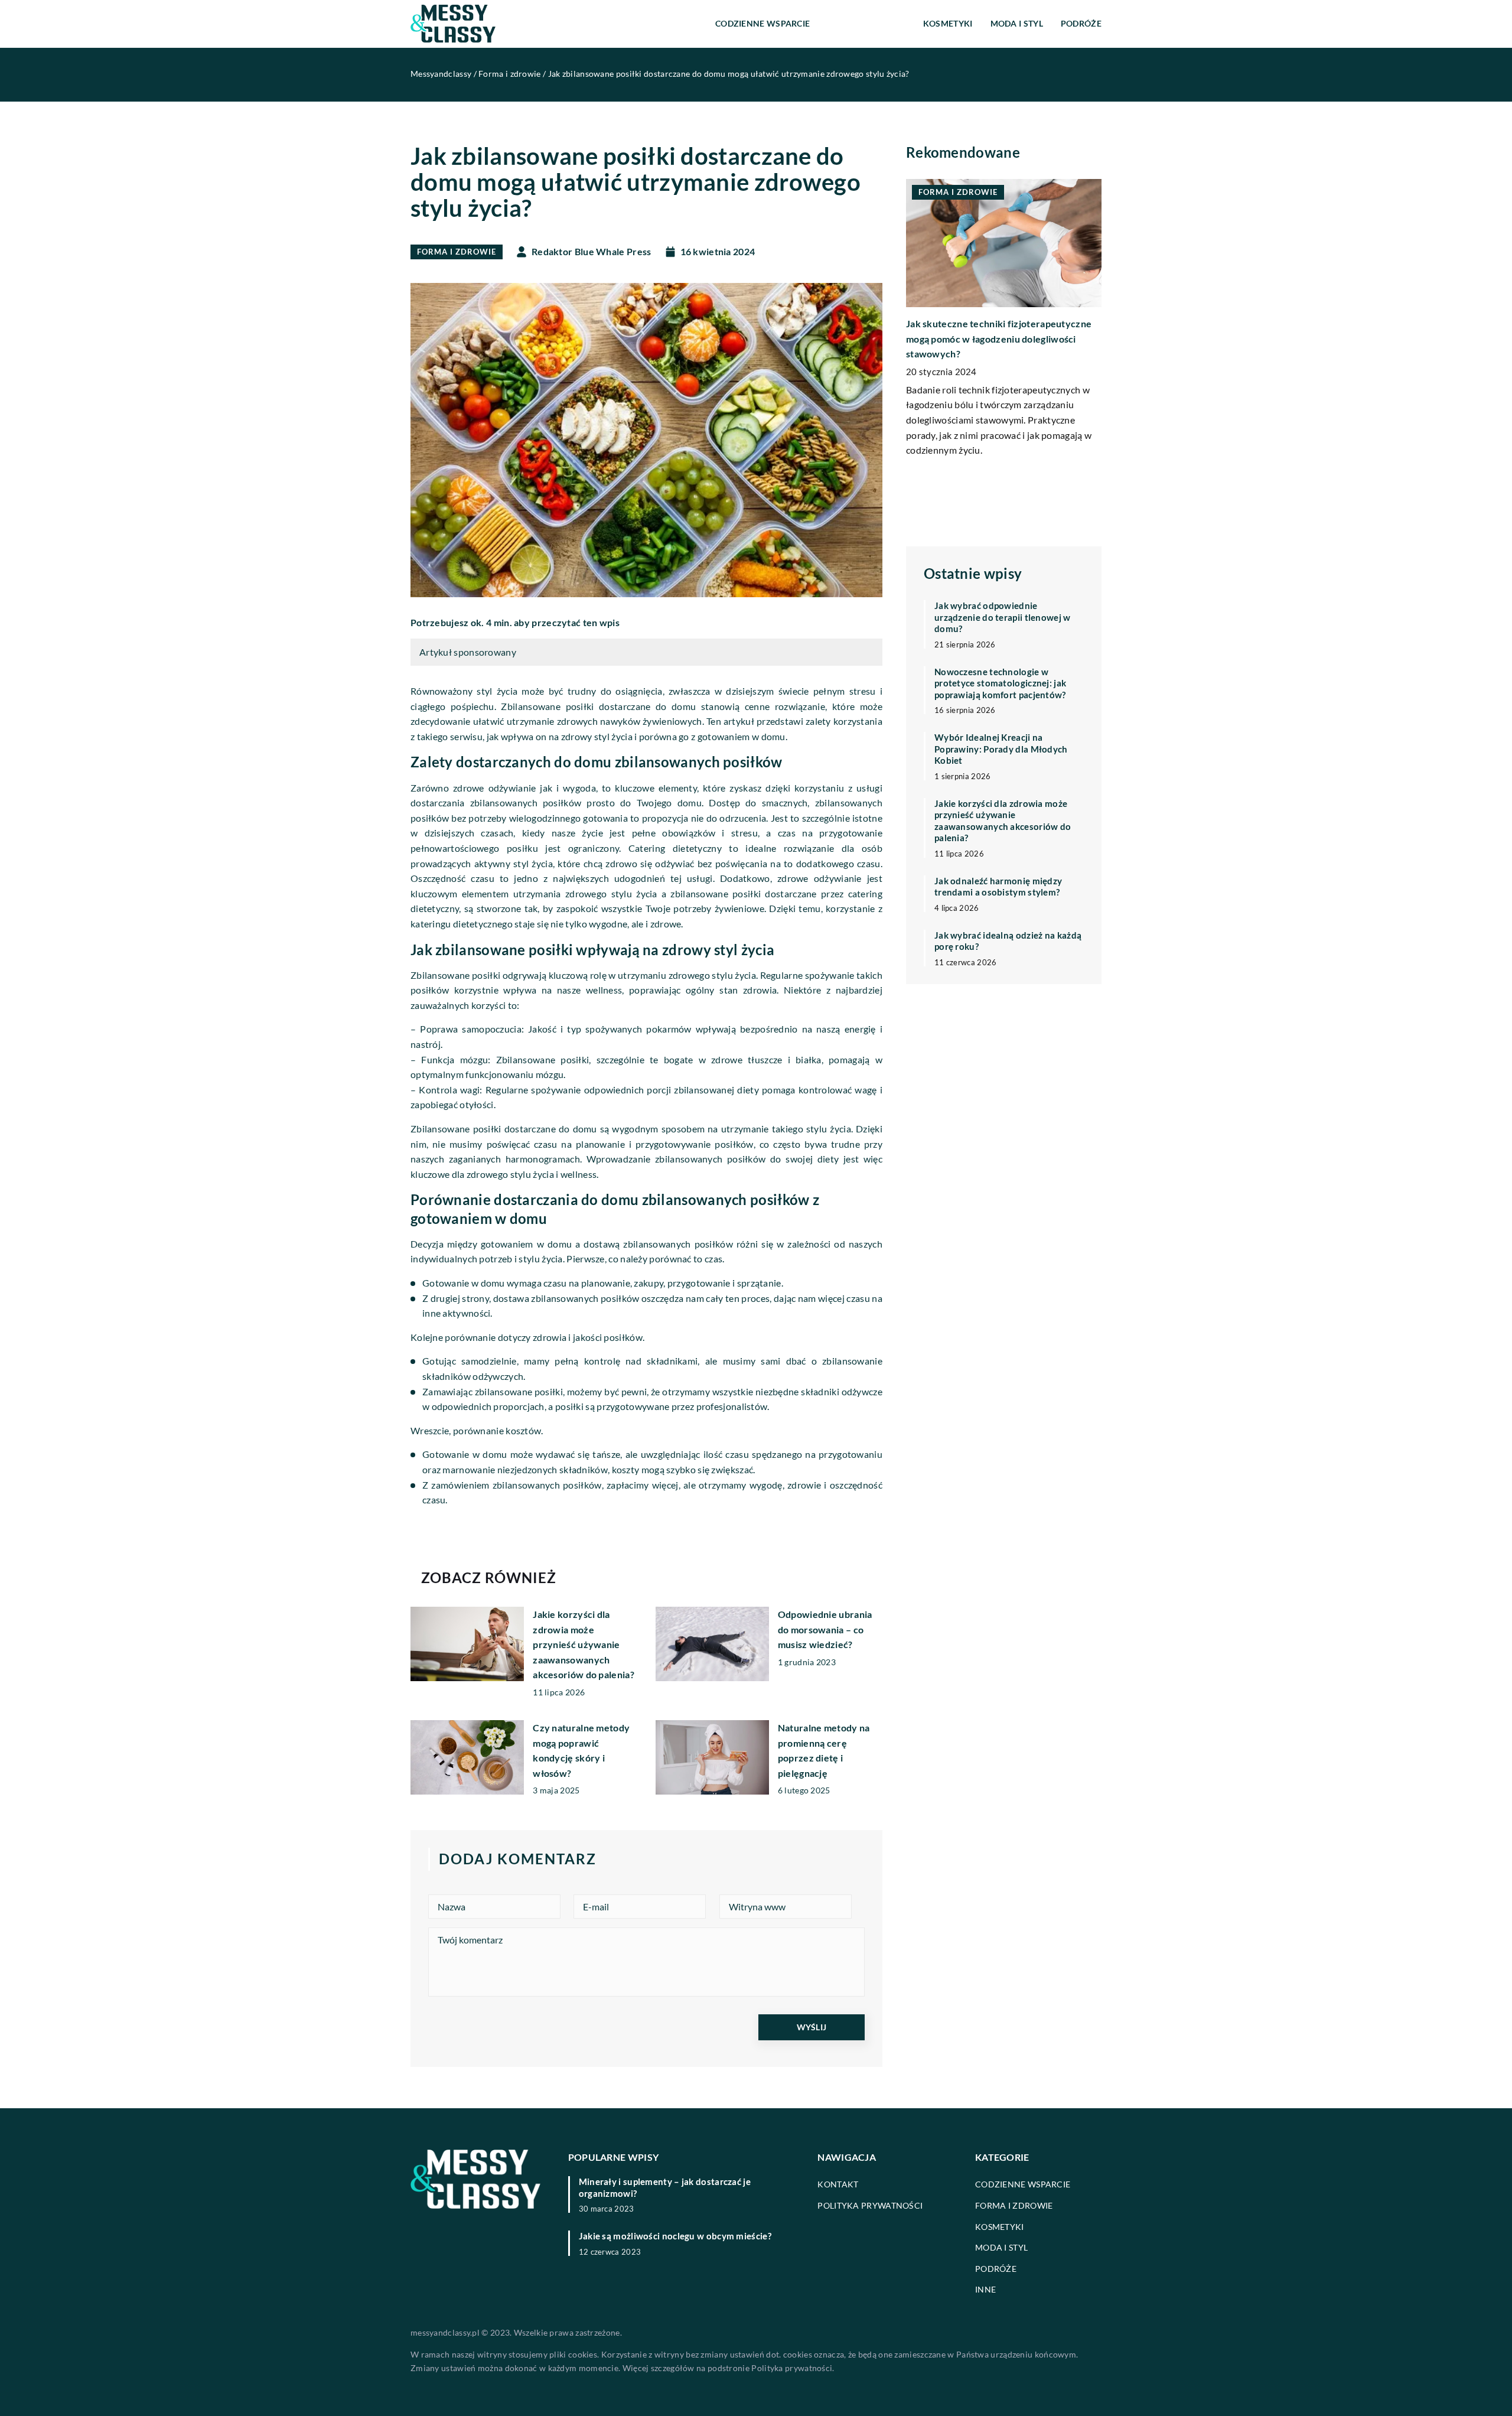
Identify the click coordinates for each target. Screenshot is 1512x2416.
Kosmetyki (948, 23)
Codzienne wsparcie (762, 23)
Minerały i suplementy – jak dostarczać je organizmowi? (665, 2187)
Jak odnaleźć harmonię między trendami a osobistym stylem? (998, 886)
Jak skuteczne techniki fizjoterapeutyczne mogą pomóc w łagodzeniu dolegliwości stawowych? (999, 338)
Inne (985, 2289)
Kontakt (838, 2184)
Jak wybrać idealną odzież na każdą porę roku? (1008, 940)
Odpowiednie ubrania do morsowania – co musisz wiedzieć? (825, 1629)
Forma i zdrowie (866, 23)
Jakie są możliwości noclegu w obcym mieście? (675, 2236)
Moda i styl (1017, 23)
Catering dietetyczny (675, 848)
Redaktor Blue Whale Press (592, 252)
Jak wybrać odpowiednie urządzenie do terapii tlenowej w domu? (1003, 617)
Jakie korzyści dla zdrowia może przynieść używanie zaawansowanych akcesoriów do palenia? (584, 1644)
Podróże (1081, 23)
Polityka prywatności (870, 2205)
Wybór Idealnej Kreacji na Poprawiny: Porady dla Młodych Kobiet (1001, 749)
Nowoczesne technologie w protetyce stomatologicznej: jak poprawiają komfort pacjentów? (1000, 683)
